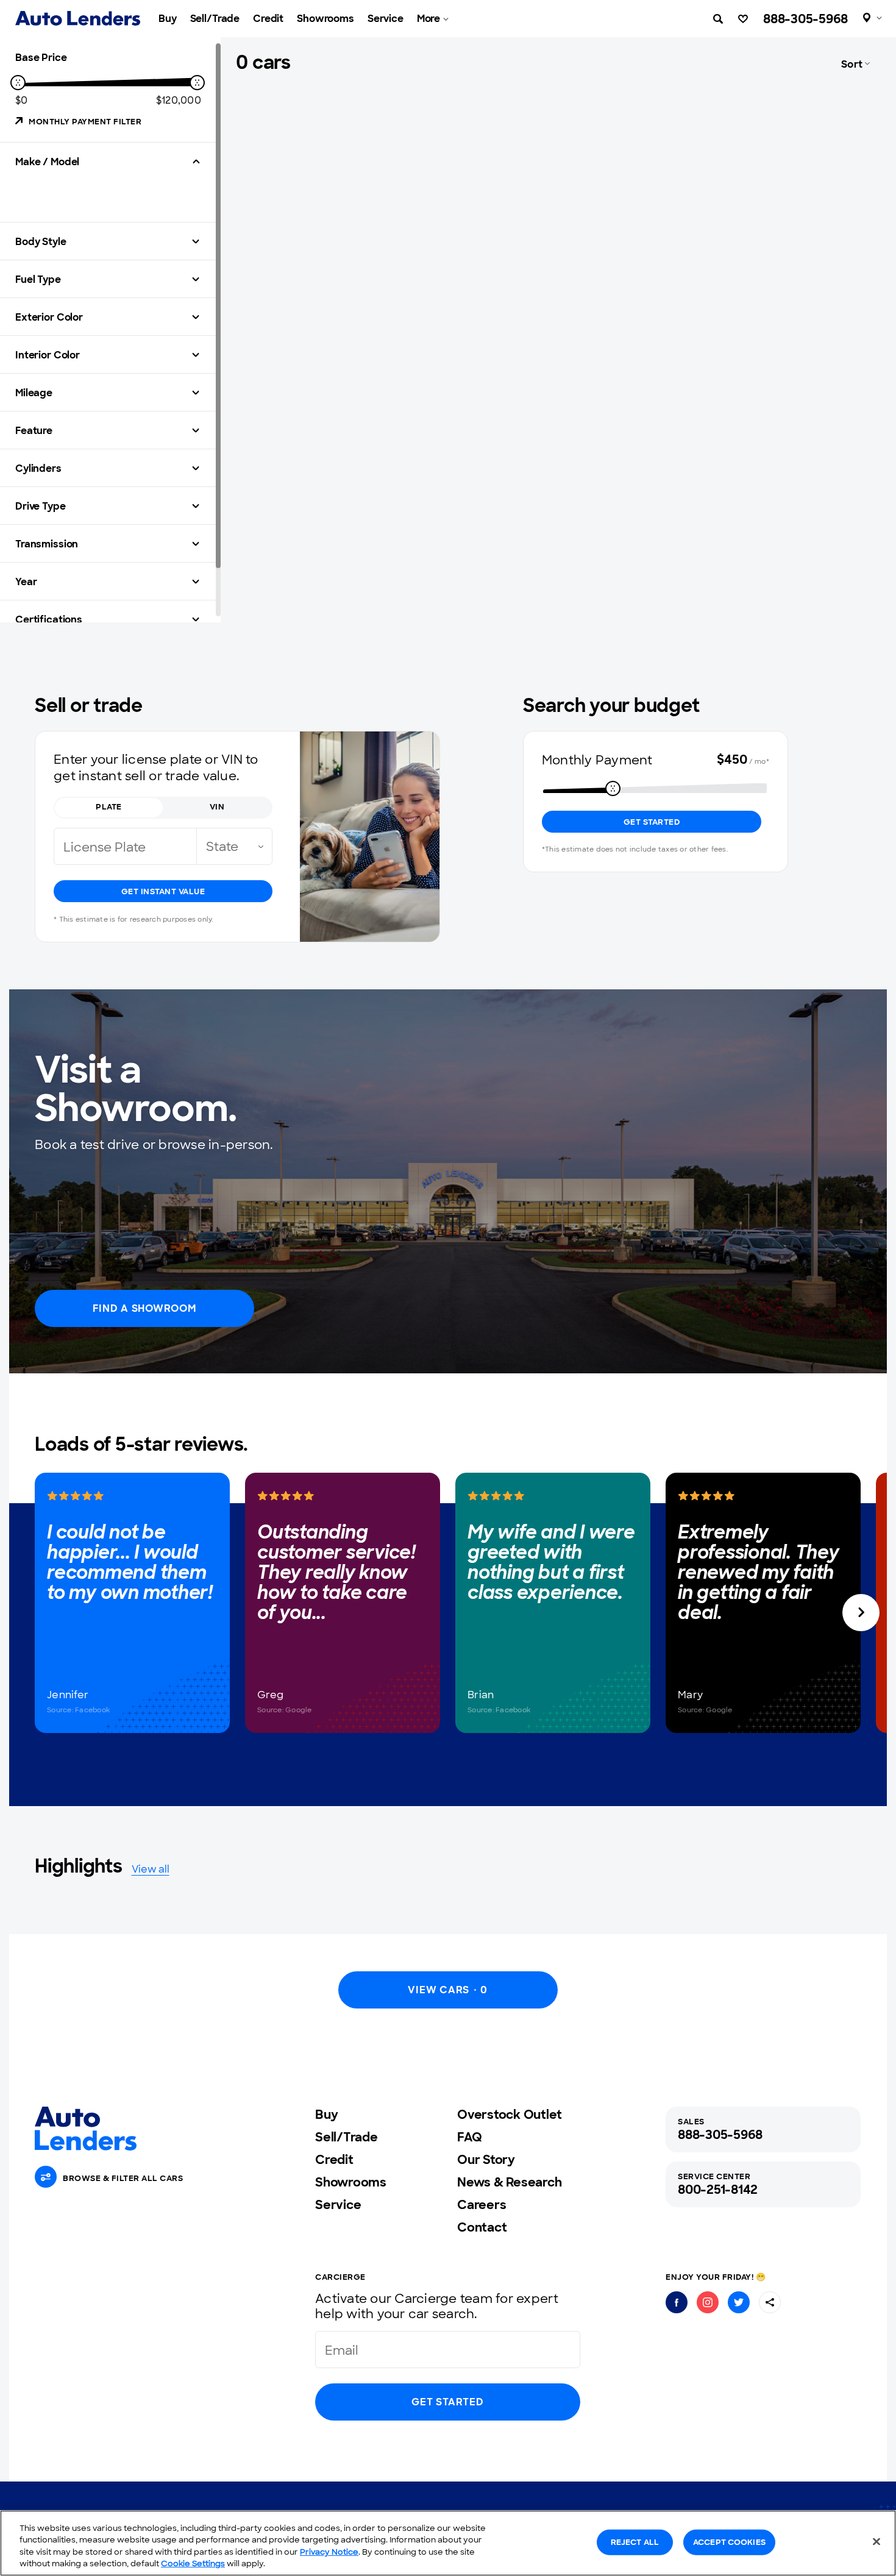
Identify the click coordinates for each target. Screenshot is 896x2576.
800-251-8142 (718, 2190)
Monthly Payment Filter (85, 122)
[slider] (18, 83)
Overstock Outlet (510, 2115)
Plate (109, 807)
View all (151, 1869)
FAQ (469, 2137)
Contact (482, 2227)
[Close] (876, 2541)
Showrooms (325, 19)
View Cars (447, 1990)
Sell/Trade (215, 19)
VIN (217, 807)
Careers (482, 2205)
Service (386, 19)
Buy (168, 19)
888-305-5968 (805, 19)
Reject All (635, 2542)
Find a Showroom (144, 1308)
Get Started (652, 822)
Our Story (486, 2160)
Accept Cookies (729, 2542)
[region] (448, 2543)
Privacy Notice (329, 2552)
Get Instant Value (163, 891)
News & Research (509, 2182)
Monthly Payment (597, 760)
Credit (268, 19)
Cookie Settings (193, 2564)
